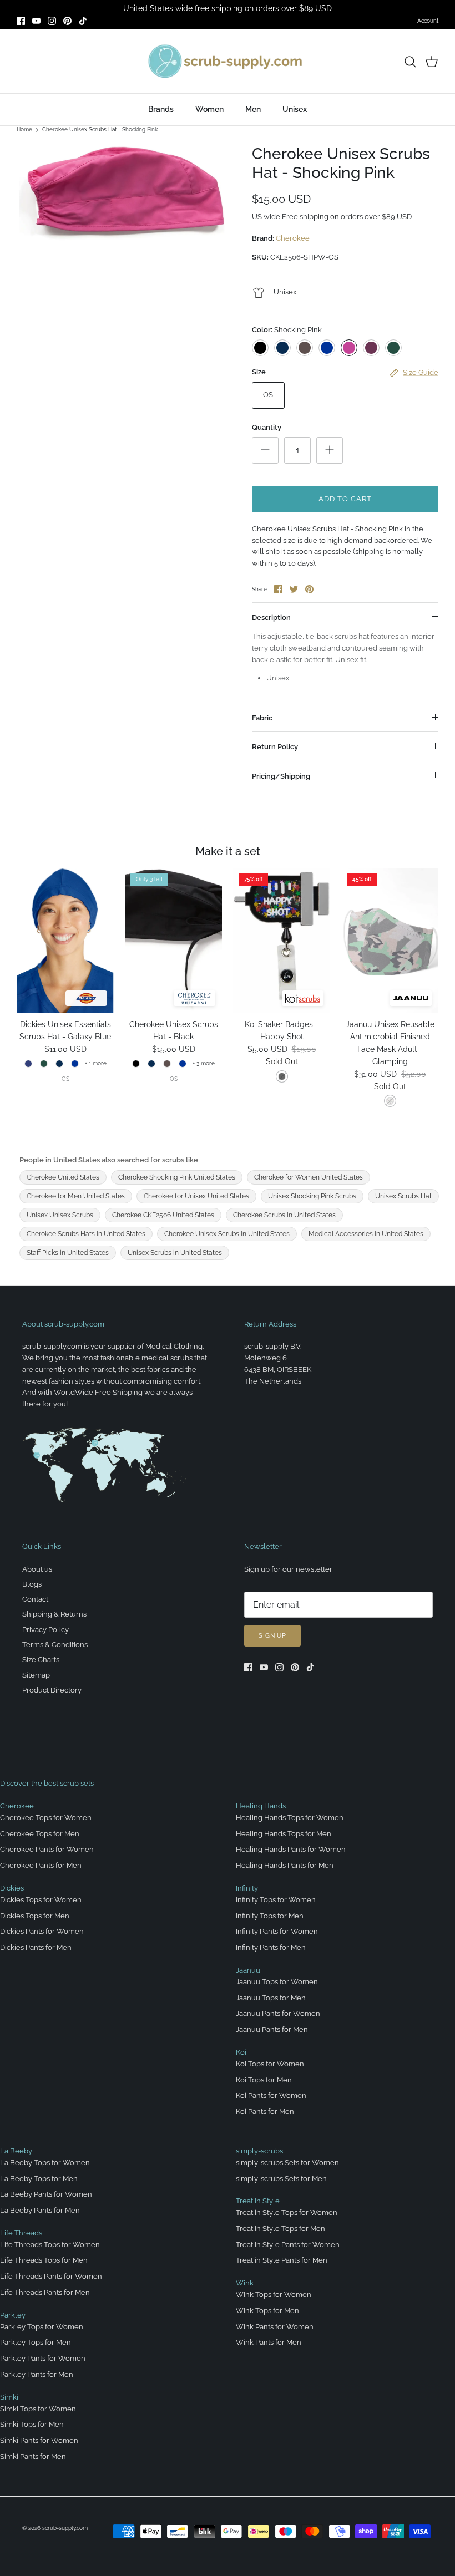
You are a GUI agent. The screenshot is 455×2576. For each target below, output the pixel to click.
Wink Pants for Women (275, 2327)
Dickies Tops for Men (35, 1916)
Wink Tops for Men (267, 2311)
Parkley (13, 2315)
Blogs (32, 1584)
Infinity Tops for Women (276, 1900)
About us (37, 1569)
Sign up (272, 1636)
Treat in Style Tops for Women (287, 2212)
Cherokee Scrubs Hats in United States (86, 1234)
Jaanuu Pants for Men (272, 2029)
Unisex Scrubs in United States (175, 1253)
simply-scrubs (259, 2151)
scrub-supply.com (65, 2528)
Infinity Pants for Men (271, 1947)
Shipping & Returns (54, 1614)
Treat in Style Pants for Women (288, 2245)
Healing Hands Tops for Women (290, 1818)
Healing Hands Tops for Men (284, 1834)
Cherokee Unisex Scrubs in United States (227, 1234)
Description (271, 618)
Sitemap (36, 1675)
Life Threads (21, 2233)
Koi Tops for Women (270, 2064)
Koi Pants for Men (265, 2112)
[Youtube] (36, 21)
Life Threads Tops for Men (44, 2260)
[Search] (410, 62)
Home (24, 129)
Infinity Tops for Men (270, 1916)
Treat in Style (258, 2201)
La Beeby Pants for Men (40, 2210)
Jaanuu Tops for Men (271, 1998)
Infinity (247, 1888)
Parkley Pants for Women (43, 2358)
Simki (9, 2397)
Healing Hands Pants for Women (291, 1849)
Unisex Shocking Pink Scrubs (312, 1196)
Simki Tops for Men (32, 2424)
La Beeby (16, 2151)
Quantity (267, 427)
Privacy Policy (46, 1630)
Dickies (12, 1888)
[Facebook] (21, 21)
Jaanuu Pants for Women (278, 2013)
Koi (241, 2052)
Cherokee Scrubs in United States (284, 1215)
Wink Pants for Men (269, 2342)
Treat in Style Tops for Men (280, 2229)
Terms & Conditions (55, 1645)
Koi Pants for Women (271, 2095)
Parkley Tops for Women (42, 2327)
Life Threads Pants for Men (45, 2292)
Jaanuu (248, 1970)
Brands (161, 109)
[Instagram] (52, 21)
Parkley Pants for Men (37, 2374)
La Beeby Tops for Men (39, 2179)
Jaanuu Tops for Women (277, 1982)
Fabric (262, 718)
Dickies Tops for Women (41, 1900)
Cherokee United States (63, 1177)
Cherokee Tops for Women (46, 1818)
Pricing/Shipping (281, 776)
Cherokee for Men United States (76, 1196)
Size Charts (41, 1660)
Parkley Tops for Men (36, 2342)
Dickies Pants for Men (36, 1947)
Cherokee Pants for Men (41, 1865)
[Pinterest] (67, 21)
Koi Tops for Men (264, 2080)
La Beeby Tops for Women (45, 2163)
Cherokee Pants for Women (47, 1849)
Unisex (295, 109)
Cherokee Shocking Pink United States (177, 1177)
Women (209, 109)
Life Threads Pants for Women (51, 2276)
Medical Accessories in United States (366, 1234)
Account (428, 21)
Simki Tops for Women (38, 2409)
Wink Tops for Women (274, 2295)
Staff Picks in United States (68, 1253)
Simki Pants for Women (39, 2440)
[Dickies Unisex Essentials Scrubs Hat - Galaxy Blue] (65, 940)
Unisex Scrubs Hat (403, 1196)
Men (253, 109)
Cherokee (293, 238)
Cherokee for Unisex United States (196, 1196)
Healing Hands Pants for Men (285, 1865)
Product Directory (52, 1690)
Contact (35, 1599)
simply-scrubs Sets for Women (287, 2163)
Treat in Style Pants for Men (282, 2260)
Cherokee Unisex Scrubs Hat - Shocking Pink (100, 129)
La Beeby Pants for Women (46, 2194)
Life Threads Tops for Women (50, 2245)
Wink (245, 2283)
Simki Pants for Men (33, 2456)
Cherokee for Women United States (309, 1177)
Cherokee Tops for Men (40, 1834)
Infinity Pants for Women (277, 1931)
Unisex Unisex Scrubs (60, 1215)
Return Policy (275, 747)
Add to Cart (345, 499)
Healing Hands (261, 1806)
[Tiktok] (83, 21)
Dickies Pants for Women (42, 1931)
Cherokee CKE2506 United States (163, 1215)
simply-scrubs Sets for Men (281, 2179)
